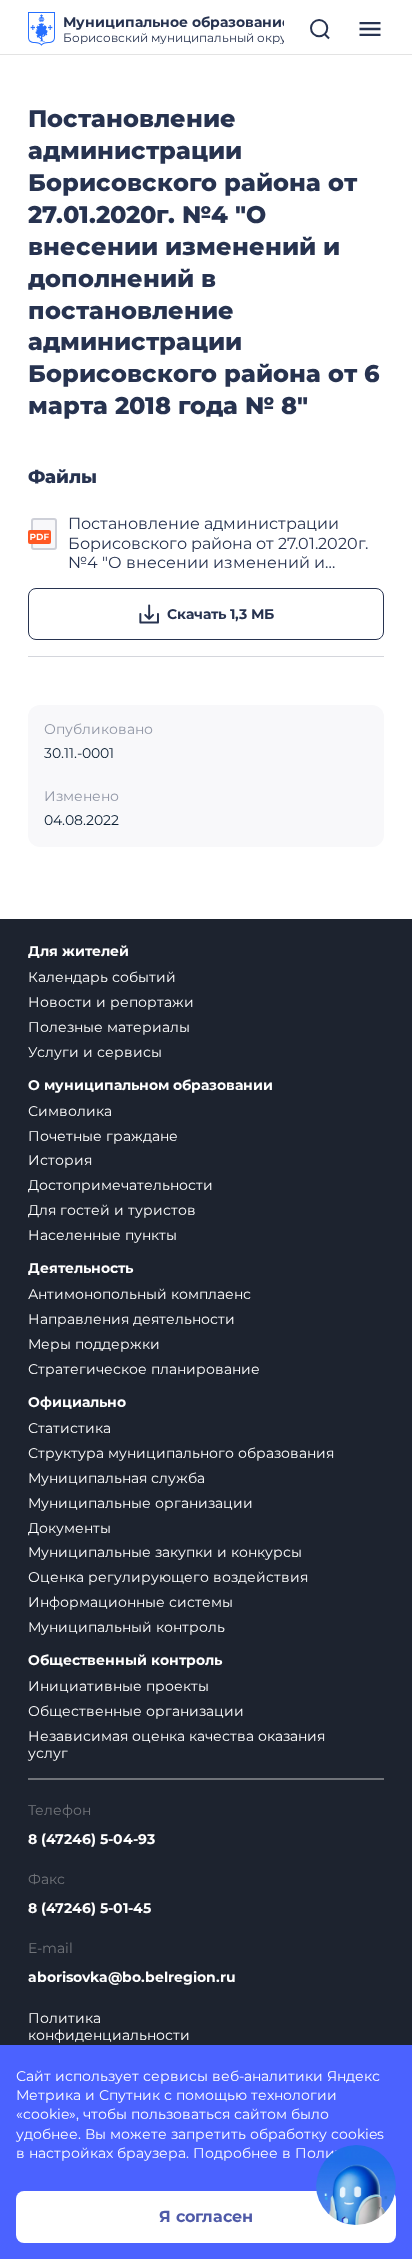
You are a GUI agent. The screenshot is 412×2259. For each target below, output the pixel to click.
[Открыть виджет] (356, 2185)
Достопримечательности (120, 1185)
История (60, 1160)
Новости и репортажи (111, 1002)
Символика (70, 1111)
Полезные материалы (109, 1027)
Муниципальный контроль (126, 1627)
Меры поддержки (94, 1344)
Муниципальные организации (140, 1503)
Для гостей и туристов (112, 1210)
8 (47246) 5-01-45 (89, 1908)
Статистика (69, 1428)
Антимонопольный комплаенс (139, 1294)
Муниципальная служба (116, 1478)
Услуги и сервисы (95, 1052)
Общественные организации (136, 1711)
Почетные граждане (103, 1136)
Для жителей (78, 951)
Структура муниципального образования (181, 1453)
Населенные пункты (102, 1235)
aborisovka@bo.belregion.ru (132, 1977)
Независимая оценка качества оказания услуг (176, 1744)
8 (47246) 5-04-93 (91, 1839)
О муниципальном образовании (150, 1085)
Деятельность (80, 1268)
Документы (69, 1528)
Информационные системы (130, 1602)
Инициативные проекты (118, 1686)
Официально (77, 1402)
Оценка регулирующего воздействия (168, 1577)
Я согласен (206, 2216)
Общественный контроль (125, 1660)
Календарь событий (102, 977)
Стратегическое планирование (144, 1369)
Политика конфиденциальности (109, 2027)
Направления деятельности (131, 1319)
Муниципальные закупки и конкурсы (165, 1552)
